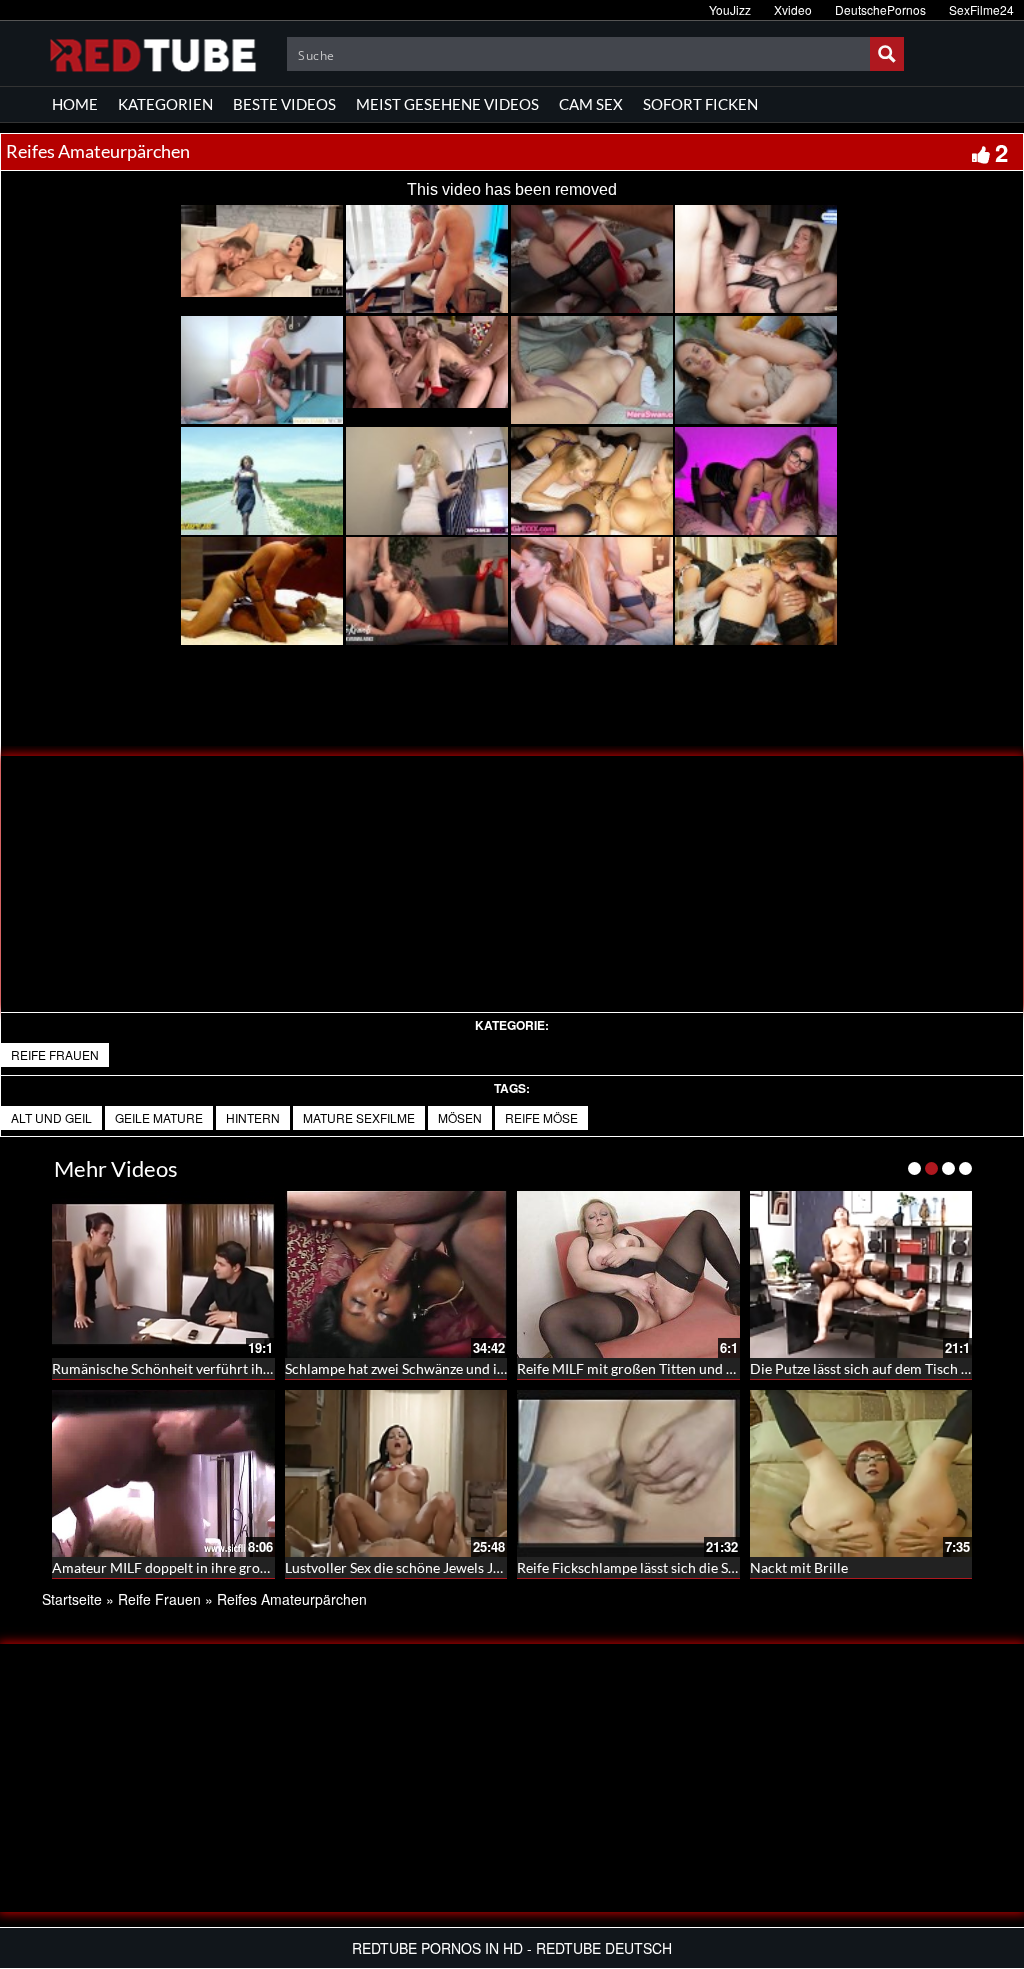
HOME (75, 104)
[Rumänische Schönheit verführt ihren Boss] (163, 1274)
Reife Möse (541, 1117)
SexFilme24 (981, 9)
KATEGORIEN (165, 104)
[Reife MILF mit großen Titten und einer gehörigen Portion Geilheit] (628, 1274)
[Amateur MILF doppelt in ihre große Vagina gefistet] (163, 1473)
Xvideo (793, 9)
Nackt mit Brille (799, 1567)
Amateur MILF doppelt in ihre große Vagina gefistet (210, 1567)
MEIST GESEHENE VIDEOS (447, 104)
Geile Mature (159, 1117)
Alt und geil (51, 1117)
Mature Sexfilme (359, 1117)
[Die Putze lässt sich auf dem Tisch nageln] (861, 1274)
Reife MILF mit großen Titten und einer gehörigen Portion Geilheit (721, 1368)
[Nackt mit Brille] (861, 1473)
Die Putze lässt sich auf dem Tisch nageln (876, 1368)
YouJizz (730, 9)
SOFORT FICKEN (700, 104)
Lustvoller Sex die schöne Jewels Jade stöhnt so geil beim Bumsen (486, 1567)
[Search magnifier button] (887, 54)
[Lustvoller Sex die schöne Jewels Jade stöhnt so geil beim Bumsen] (396, 1473)
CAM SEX (591, 104)
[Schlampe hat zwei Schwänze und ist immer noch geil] (396, 1274)
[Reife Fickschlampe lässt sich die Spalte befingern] (628, 1473)
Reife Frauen (55, 1054)
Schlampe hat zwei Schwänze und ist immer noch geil (448, 1368)
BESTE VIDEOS (284, 104)
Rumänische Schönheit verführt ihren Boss (184, 1368)
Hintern (253, 1117)
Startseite (72, 1599)
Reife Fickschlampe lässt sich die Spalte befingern (669, 1567)
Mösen (460, 1117)
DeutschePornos (880, 9)
